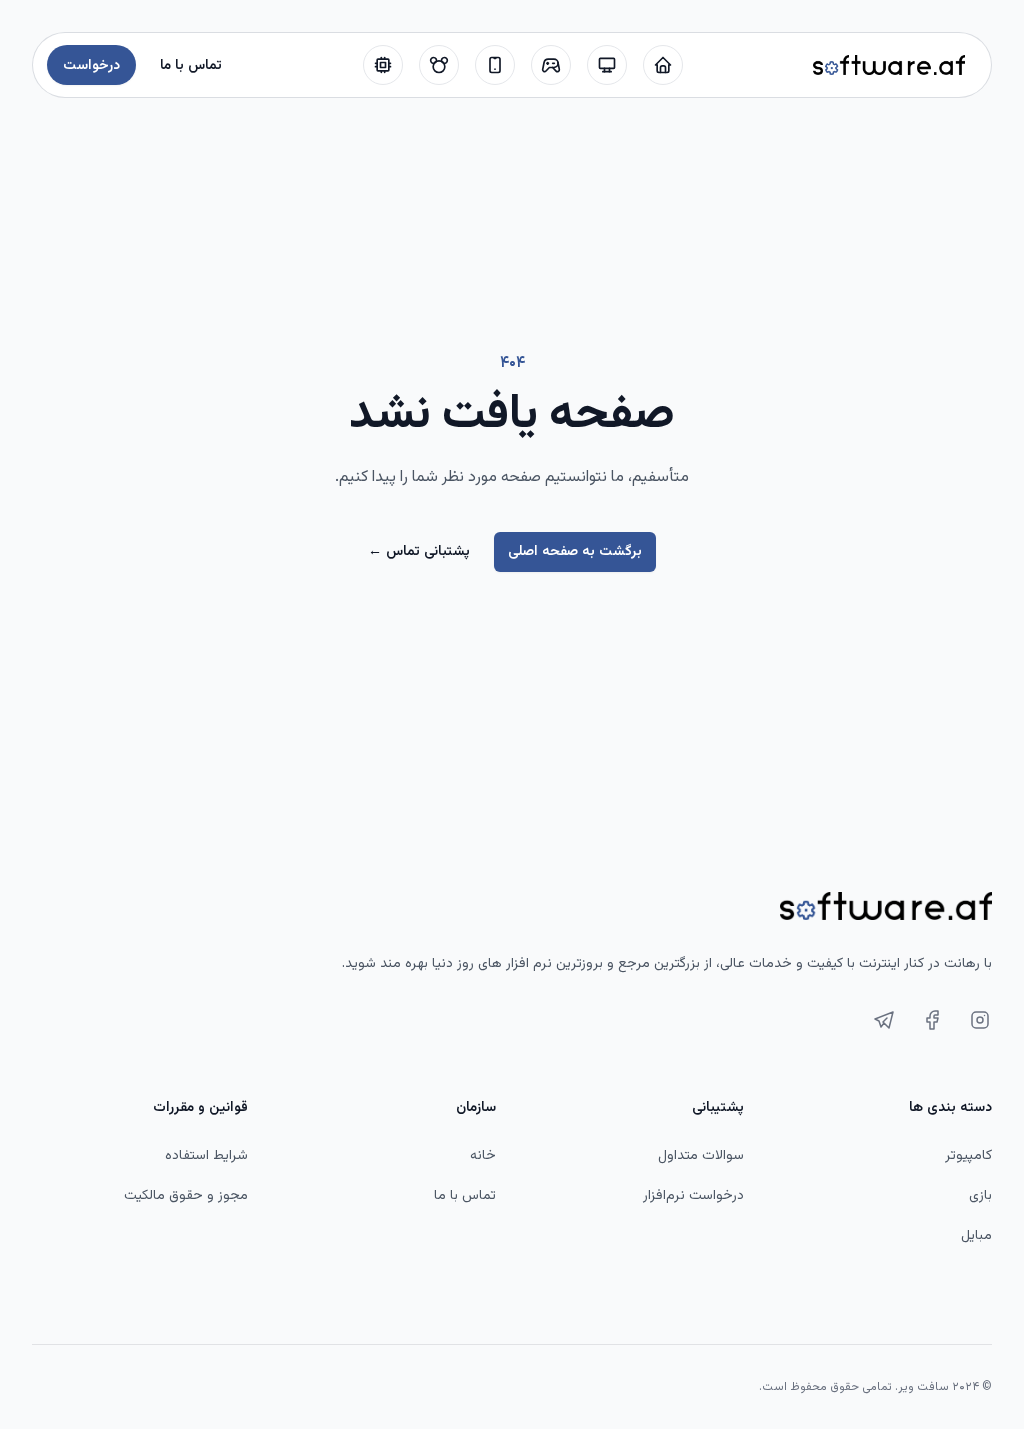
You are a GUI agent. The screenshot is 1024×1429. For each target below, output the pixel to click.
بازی (980, 1196)
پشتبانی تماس (419, 552)
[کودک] (439, 65)
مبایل (976, 1236)
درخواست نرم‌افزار (693, 1196)
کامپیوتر (968, 1156)
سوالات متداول (701, 1156)
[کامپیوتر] (607, 65)
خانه (483, 1156)
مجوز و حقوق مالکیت (186, 1196)
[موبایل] (495, 65)
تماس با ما (465, 1196)
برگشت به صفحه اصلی (575, 552)
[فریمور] (383, 65)
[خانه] (663, 65)
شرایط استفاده (206, 1156)
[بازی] (551, 65)
